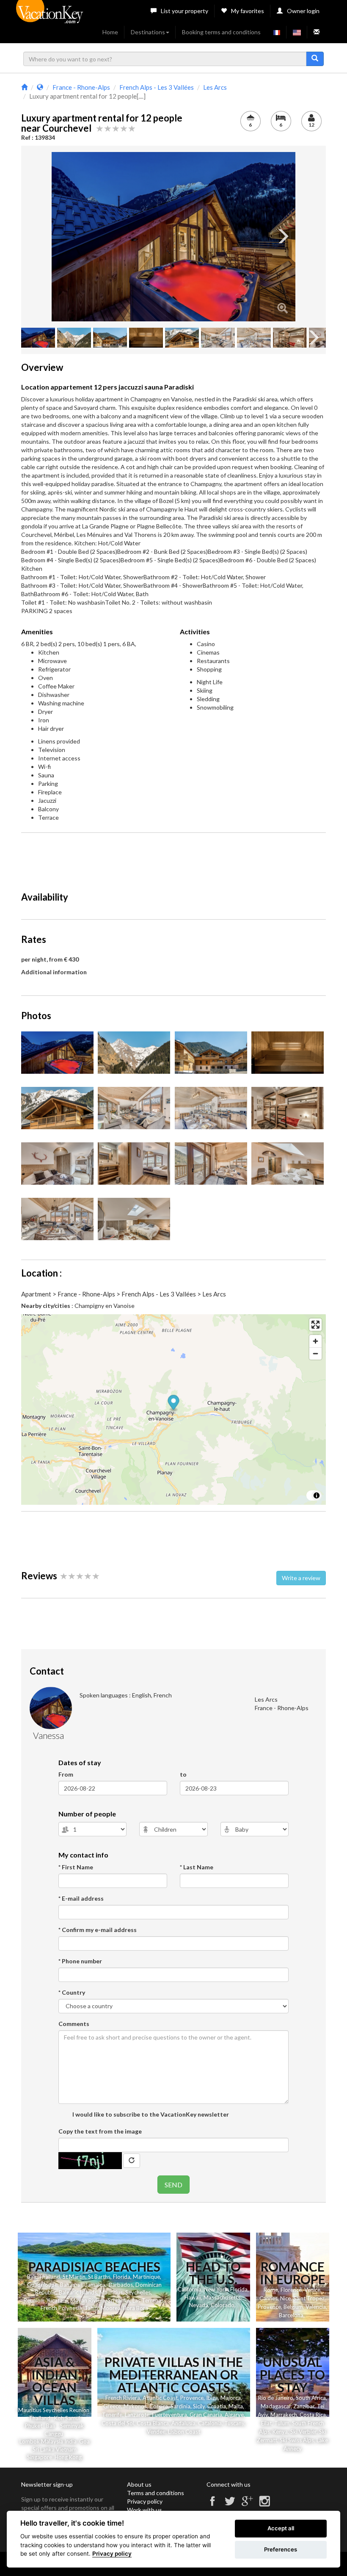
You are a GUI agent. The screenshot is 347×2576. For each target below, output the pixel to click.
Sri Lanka (119, 2300)
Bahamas (71, 2285)
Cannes (269, 2298)
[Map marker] (174, 1404)
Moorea (111, 2308)
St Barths (99, 2277)
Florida (122, 2277)
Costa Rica (313, 2415)
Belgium (293, 2307)
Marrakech (284, 2415)
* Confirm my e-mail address (98, 1930)
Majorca (231, 2398)
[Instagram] (264, 2505)
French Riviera (123, 2398)
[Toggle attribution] (317, 1495)
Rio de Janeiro (276, 2398)
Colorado (223, 2305)
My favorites (248, 11)
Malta (236, 2406)
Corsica (159, 2406)
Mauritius (111, 2292)
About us (139, 2484)
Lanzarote (137, 2415)
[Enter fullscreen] (315, 1325)
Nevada (199, 2305)
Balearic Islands (78, 2292)
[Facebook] (212, 2505)
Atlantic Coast (160, 2398)
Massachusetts (222, 2297)
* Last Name (197, 1867)
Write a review (301, 1578)
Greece (112, 2406)
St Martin (74, 2277)
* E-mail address (81, 1898)
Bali (32, 2277)
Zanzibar (304, 2406)
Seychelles (138, 2292)
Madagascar (276, 2406)
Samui (73, 2418)
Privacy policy (145, 2501)
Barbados (121, 2285)
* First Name (76, 1867)
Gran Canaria (206, 2415)
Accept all (281, 2528)
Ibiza (212, 2398)
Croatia (217, 2406)
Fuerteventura (169, 2415)
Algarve (234, 2415)
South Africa (311, 2398)
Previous (64, 237)
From (66, 1774)
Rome (271, 2290)
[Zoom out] (315, 1353)
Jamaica (95, 2285)
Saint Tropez (309, 2298)
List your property (185, 11)
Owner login (303, 11)
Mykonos (135, 2406)
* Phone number (80, 1961)
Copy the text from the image (100, 2131)
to (183, 1774)
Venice (312, 2290)
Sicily (199, 2406)
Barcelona (291, 2315)
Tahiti (91, 2308)
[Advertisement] (175, 858)
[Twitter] (230, 2505)
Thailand (49, 2277)
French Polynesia (61, 2308)
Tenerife (112, 2415)
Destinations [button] (148, 32)
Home (110, 32)
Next (283, 237)
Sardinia (180, 2406)
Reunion (34, 2300)
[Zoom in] (315, 1341)
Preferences (281, 2549)
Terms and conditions (156, 2493)
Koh (59, 2418)
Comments (74, 2024)
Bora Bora (136, 2308)
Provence (269, 2307)
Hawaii (193, 2297)
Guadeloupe (42, 2285)
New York (216, 2289)
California (190, 2289)
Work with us (145, 2510)
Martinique (146, 2277)
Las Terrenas (148, 2300)
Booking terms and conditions (221, 32)
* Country (72, 1992)
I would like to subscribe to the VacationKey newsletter (150, 2114)
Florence (291, 2290)
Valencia (316, 2307)
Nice (285, 2298)
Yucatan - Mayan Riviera (76, 2300)
